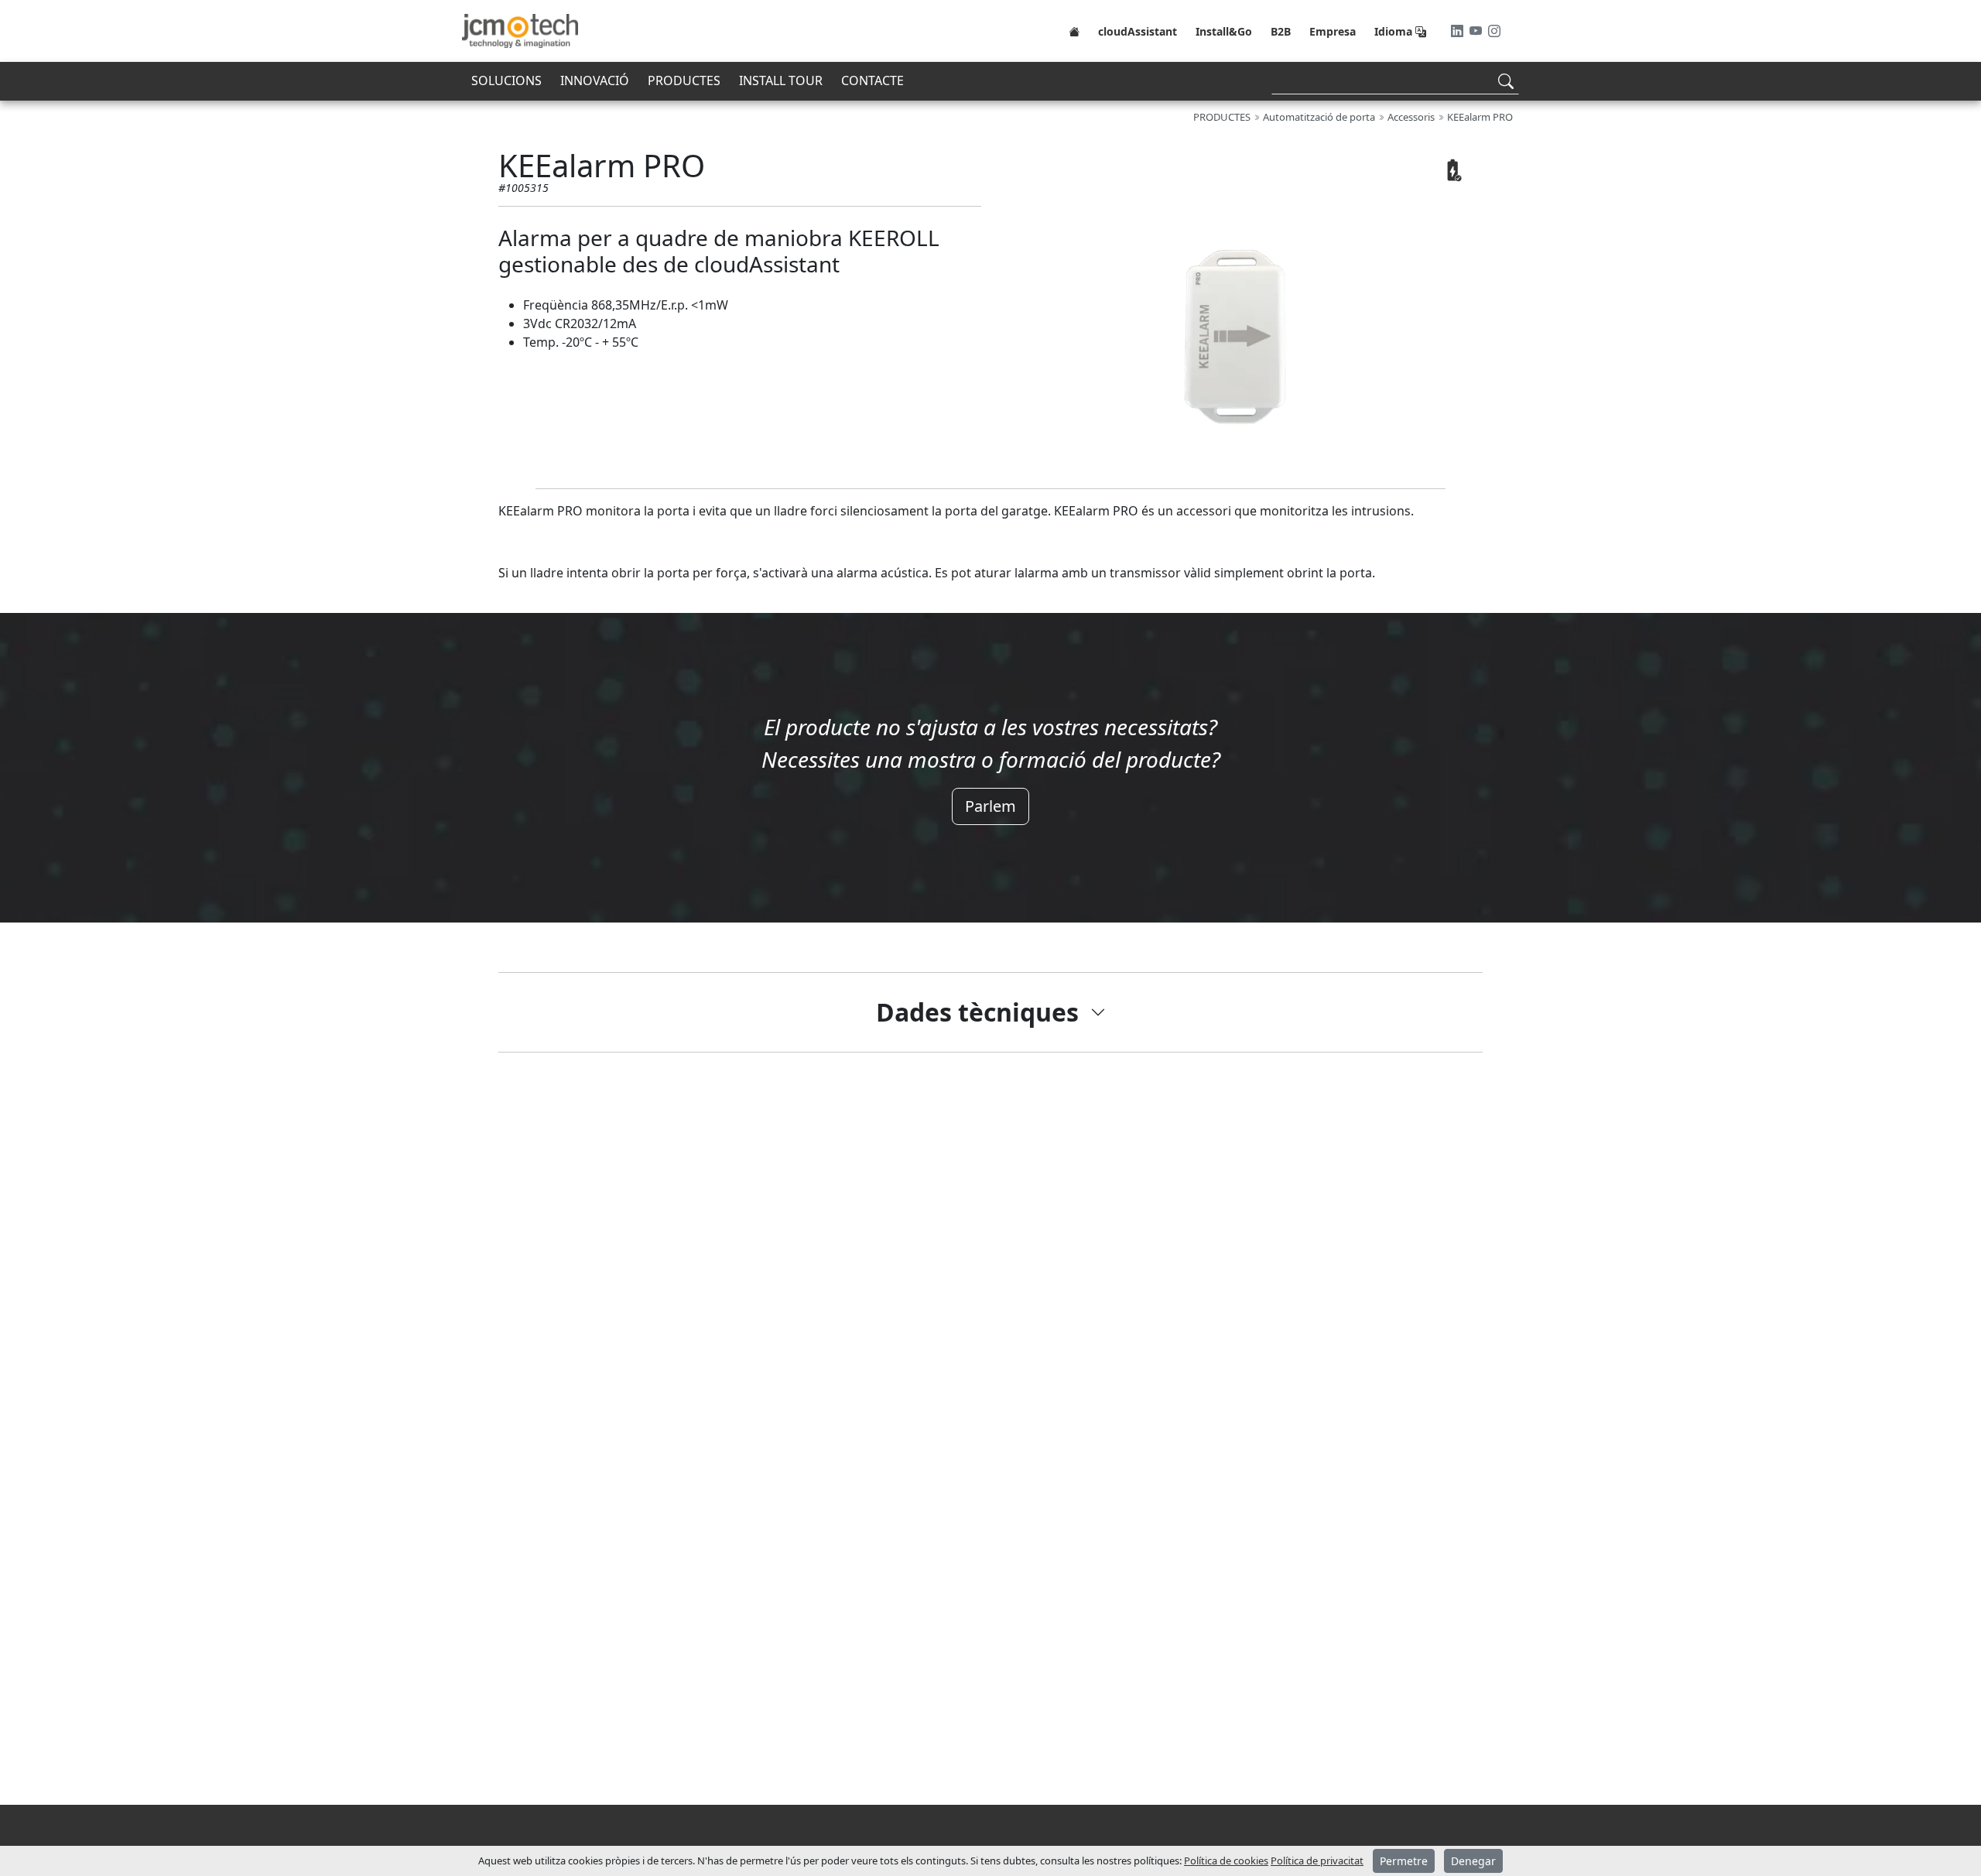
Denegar (1473, 1861)
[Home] (1074, 31)
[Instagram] (1494, 31)
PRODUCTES (684, 80)
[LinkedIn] (1459, 31)
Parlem (990, 806)
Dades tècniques (977, 1012)
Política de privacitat (1317, 1861)
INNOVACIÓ (595, 80)
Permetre (1404, 1861)
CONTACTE (872, 80)
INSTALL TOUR (781, 80)
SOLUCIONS (506, 80)
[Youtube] (1477, 31)
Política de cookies (1226, 1861)
